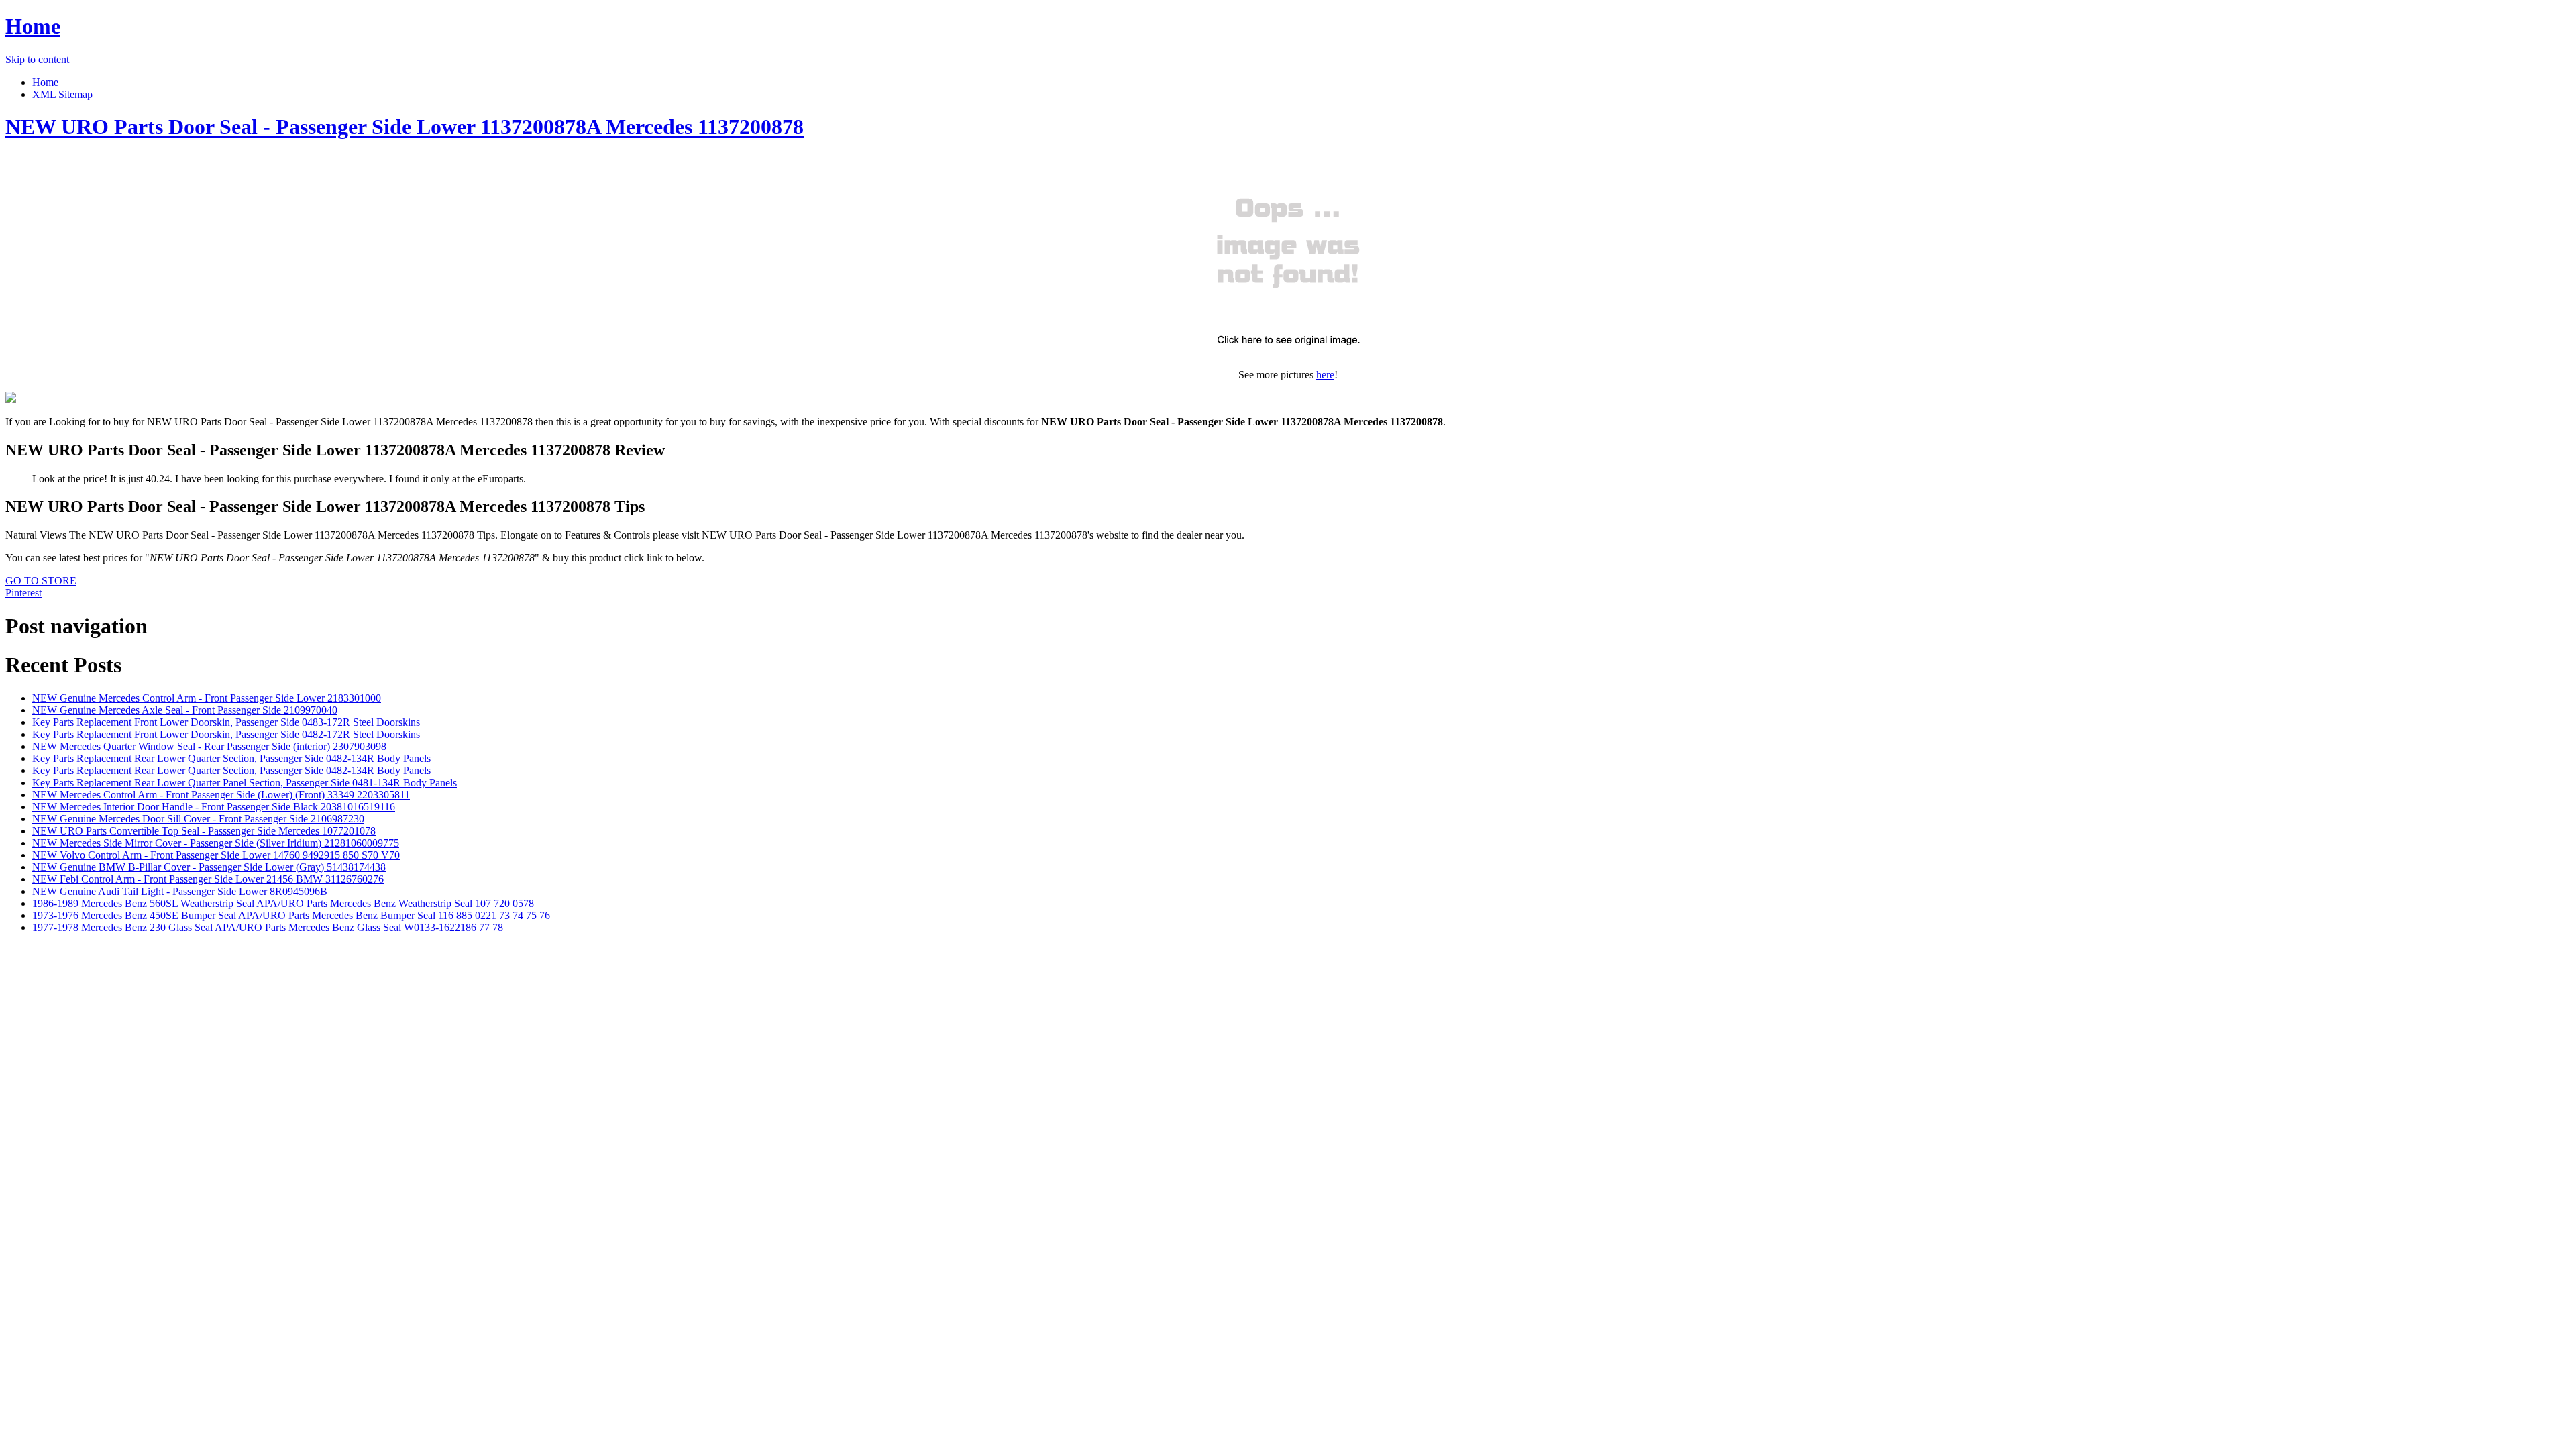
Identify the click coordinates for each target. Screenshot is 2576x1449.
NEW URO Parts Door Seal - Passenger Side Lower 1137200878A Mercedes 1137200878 (405, 127)
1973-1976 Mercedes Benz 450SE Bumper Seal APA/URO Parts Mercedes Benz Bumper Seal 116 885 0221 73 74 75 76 (291, 915)
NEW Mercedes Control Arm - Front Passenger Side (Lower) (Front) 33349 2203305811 (221, 795)
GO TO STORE (41, 581)
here (1325, 375)
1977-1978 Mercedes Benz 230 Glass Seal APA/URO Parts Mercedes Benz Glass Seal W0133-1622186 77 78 (268, 927)
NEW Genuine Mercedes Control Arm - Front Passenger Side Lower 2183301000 (207, 698)
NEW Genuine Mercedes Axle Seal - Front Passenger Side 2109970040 (185, 710)
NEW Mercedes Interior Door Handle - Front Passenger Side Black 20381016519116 (214, 807)
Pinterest (23, 593)
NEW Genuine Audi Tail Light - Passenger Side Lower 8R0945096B (180, 891)
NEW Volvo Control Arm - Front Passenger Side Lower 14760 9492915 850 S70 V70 (216, 855)
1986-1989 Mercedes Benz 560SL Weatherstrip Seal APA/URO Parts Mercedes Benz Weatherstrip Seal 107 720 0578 (283, 903)
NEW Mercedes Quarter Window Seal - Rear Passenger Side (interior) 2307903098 (209, 746)
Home (33, 26)
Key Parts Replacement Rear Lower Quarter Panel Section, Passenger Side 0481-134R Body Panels (245, 783)
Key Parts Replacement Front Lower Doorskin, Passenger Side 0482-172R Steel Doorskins (226, 734)
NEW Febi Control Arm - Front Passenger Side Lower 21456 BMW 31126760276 (208, 879)
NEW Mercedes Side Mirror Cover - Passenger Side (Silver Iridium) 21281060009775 (216, 843)
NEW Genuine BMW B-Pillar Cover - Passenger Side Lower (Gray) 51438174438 (209, 867)
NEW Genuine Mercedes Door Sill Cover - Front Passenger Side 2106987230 (198, 819)
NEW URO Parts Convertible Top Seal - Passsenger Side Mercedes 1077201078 (204, 831)
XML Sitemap (62, 94)
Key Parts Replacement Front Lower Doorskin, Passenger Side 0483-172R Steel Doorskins (226, 722)
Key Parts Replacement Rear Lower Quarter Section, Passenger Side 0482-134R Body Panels (231, 758)
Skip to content (37, 59)
